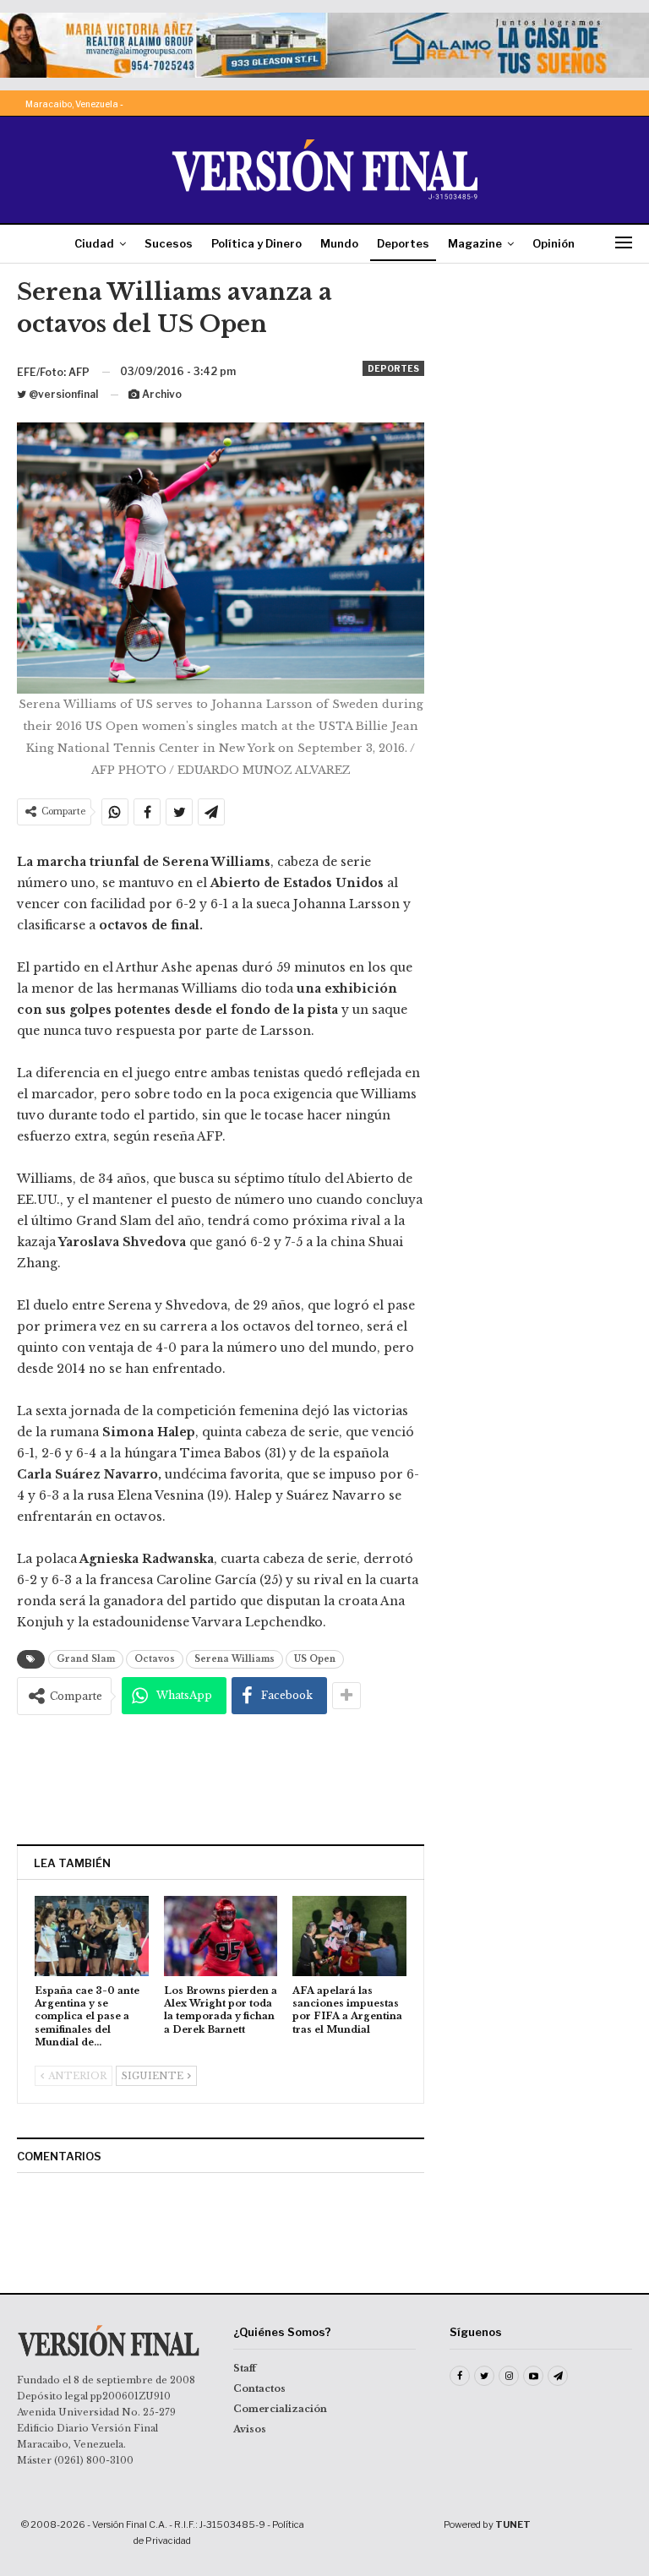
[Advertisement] (221, 1779)
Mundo (339, 243)
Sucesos (169, 243)
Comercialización (280, 2409)
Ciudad (94, 243)
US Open (315, 1659)
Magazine (475, 243)
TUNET (513, 2524)
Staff (245, 2368)
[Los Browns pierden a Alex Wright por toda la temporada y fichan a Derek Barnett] (221, 1936)
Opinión (554, 243)
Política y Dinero (256, 243)
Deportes (403, 243)
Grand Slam (86, 1659)
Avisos (250, 2429)
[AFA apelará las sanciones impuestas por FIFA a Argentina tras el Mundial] (349, 1936)
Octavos (155, 1659)
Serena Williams (235, 1659)
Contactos (259, 2388)
